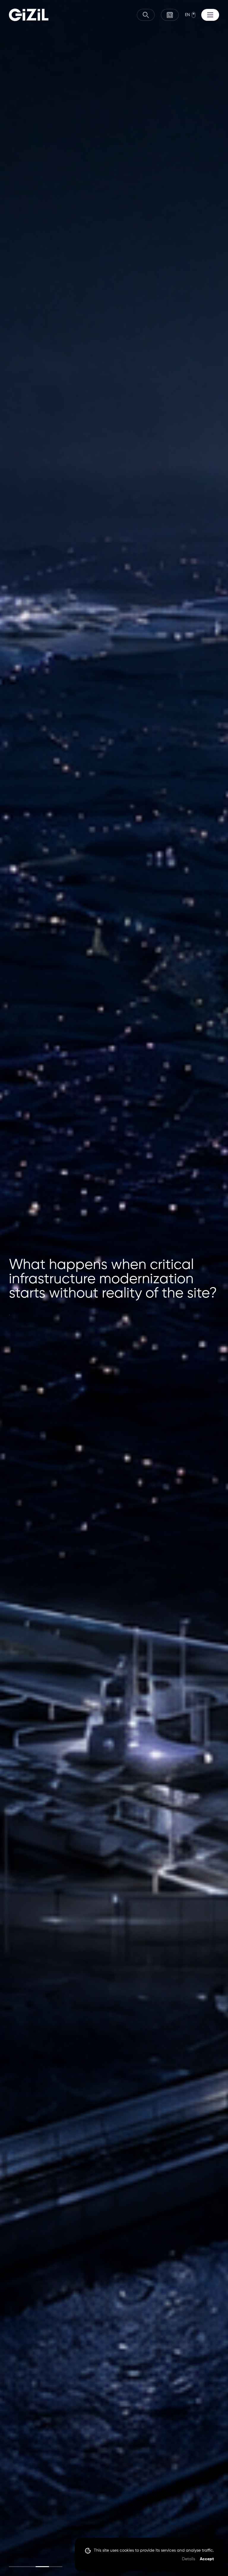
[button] (16, 2567)
